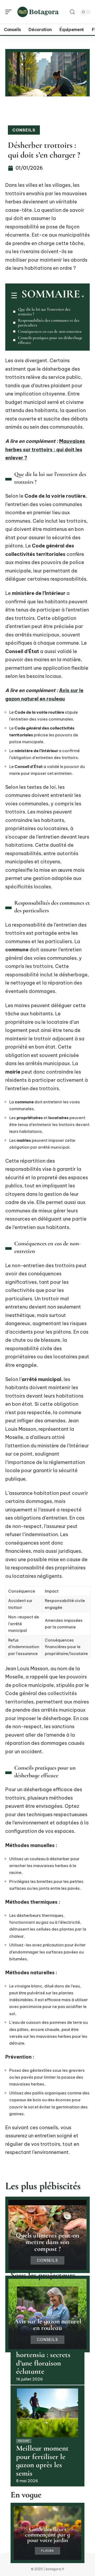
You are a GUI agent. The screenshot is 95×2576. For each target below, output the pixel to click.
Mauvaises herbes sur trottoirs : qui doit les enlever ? (45, 449)
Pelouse (24, 2441)
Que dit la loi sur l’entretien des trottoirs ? (44, 312)
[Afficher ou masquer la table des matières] (82, 296)
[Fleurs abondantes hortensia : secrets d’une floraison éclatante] (47, 2311)
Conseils (24, 130)
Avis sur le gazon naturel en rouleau (48, 2325)
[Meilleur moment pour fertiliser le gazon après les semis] (47, 2413)
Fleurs (47, 2551)
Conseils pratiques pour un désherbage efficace (50, 340)
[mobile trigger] (10, 12)
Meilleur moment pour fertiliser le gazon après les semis (42, 2461)
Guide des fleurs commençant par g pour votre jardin (47, 2535)
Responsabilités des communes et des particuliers (49, 323)
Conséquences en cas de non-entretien (50, 331)
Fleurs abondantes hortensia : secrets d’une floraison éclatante (44, 2359)
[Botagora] (38, 12)
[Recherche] (72, 12)
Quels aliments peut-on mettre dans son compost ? (47, 2242)
